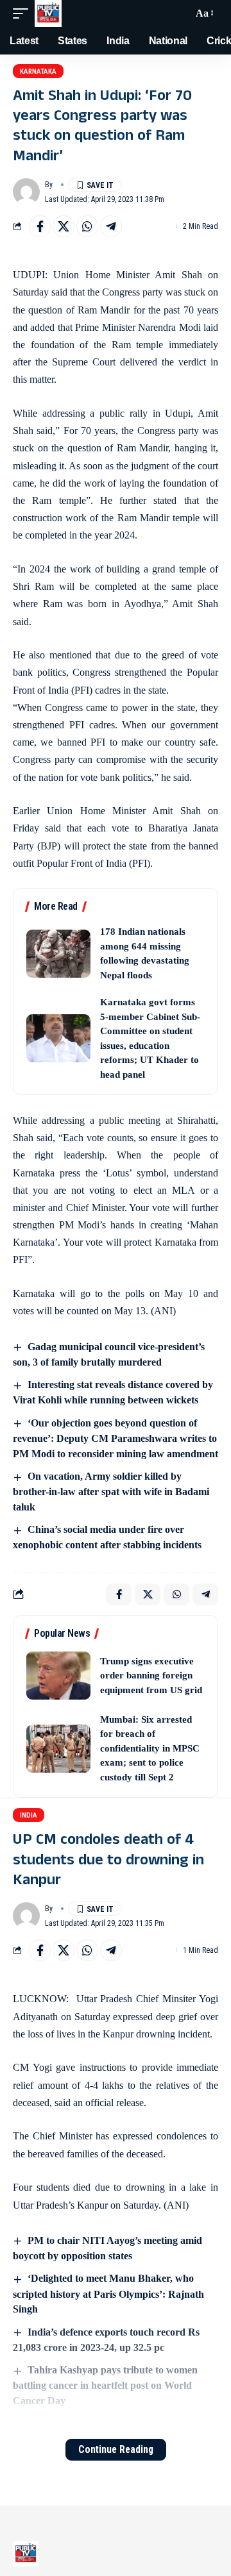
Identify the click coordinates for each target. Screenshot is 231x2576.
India (29, 1815)
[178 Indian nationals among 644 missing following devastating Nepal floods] (58, 954)
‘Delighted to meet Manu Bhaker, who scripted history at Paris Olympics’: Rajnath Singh (108, 2294)
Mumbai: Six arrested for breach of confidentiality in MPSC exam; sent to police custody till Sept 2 (150, 1748)
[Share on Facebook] (40, 226)
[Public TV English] (48, 13)
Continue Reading (116, 2449)
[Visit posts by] (26, 192)
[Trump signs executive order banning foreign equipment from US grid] (58, 1676)
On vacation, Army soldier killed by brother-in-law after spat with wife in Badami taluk (111, 1492)
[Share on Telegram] (111, 226)
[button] (24, 13)
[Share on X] (64, 226)
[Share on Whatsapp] (87, 226)
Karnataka (38, 71)
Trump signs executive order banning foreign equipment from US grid (151, 1676)
